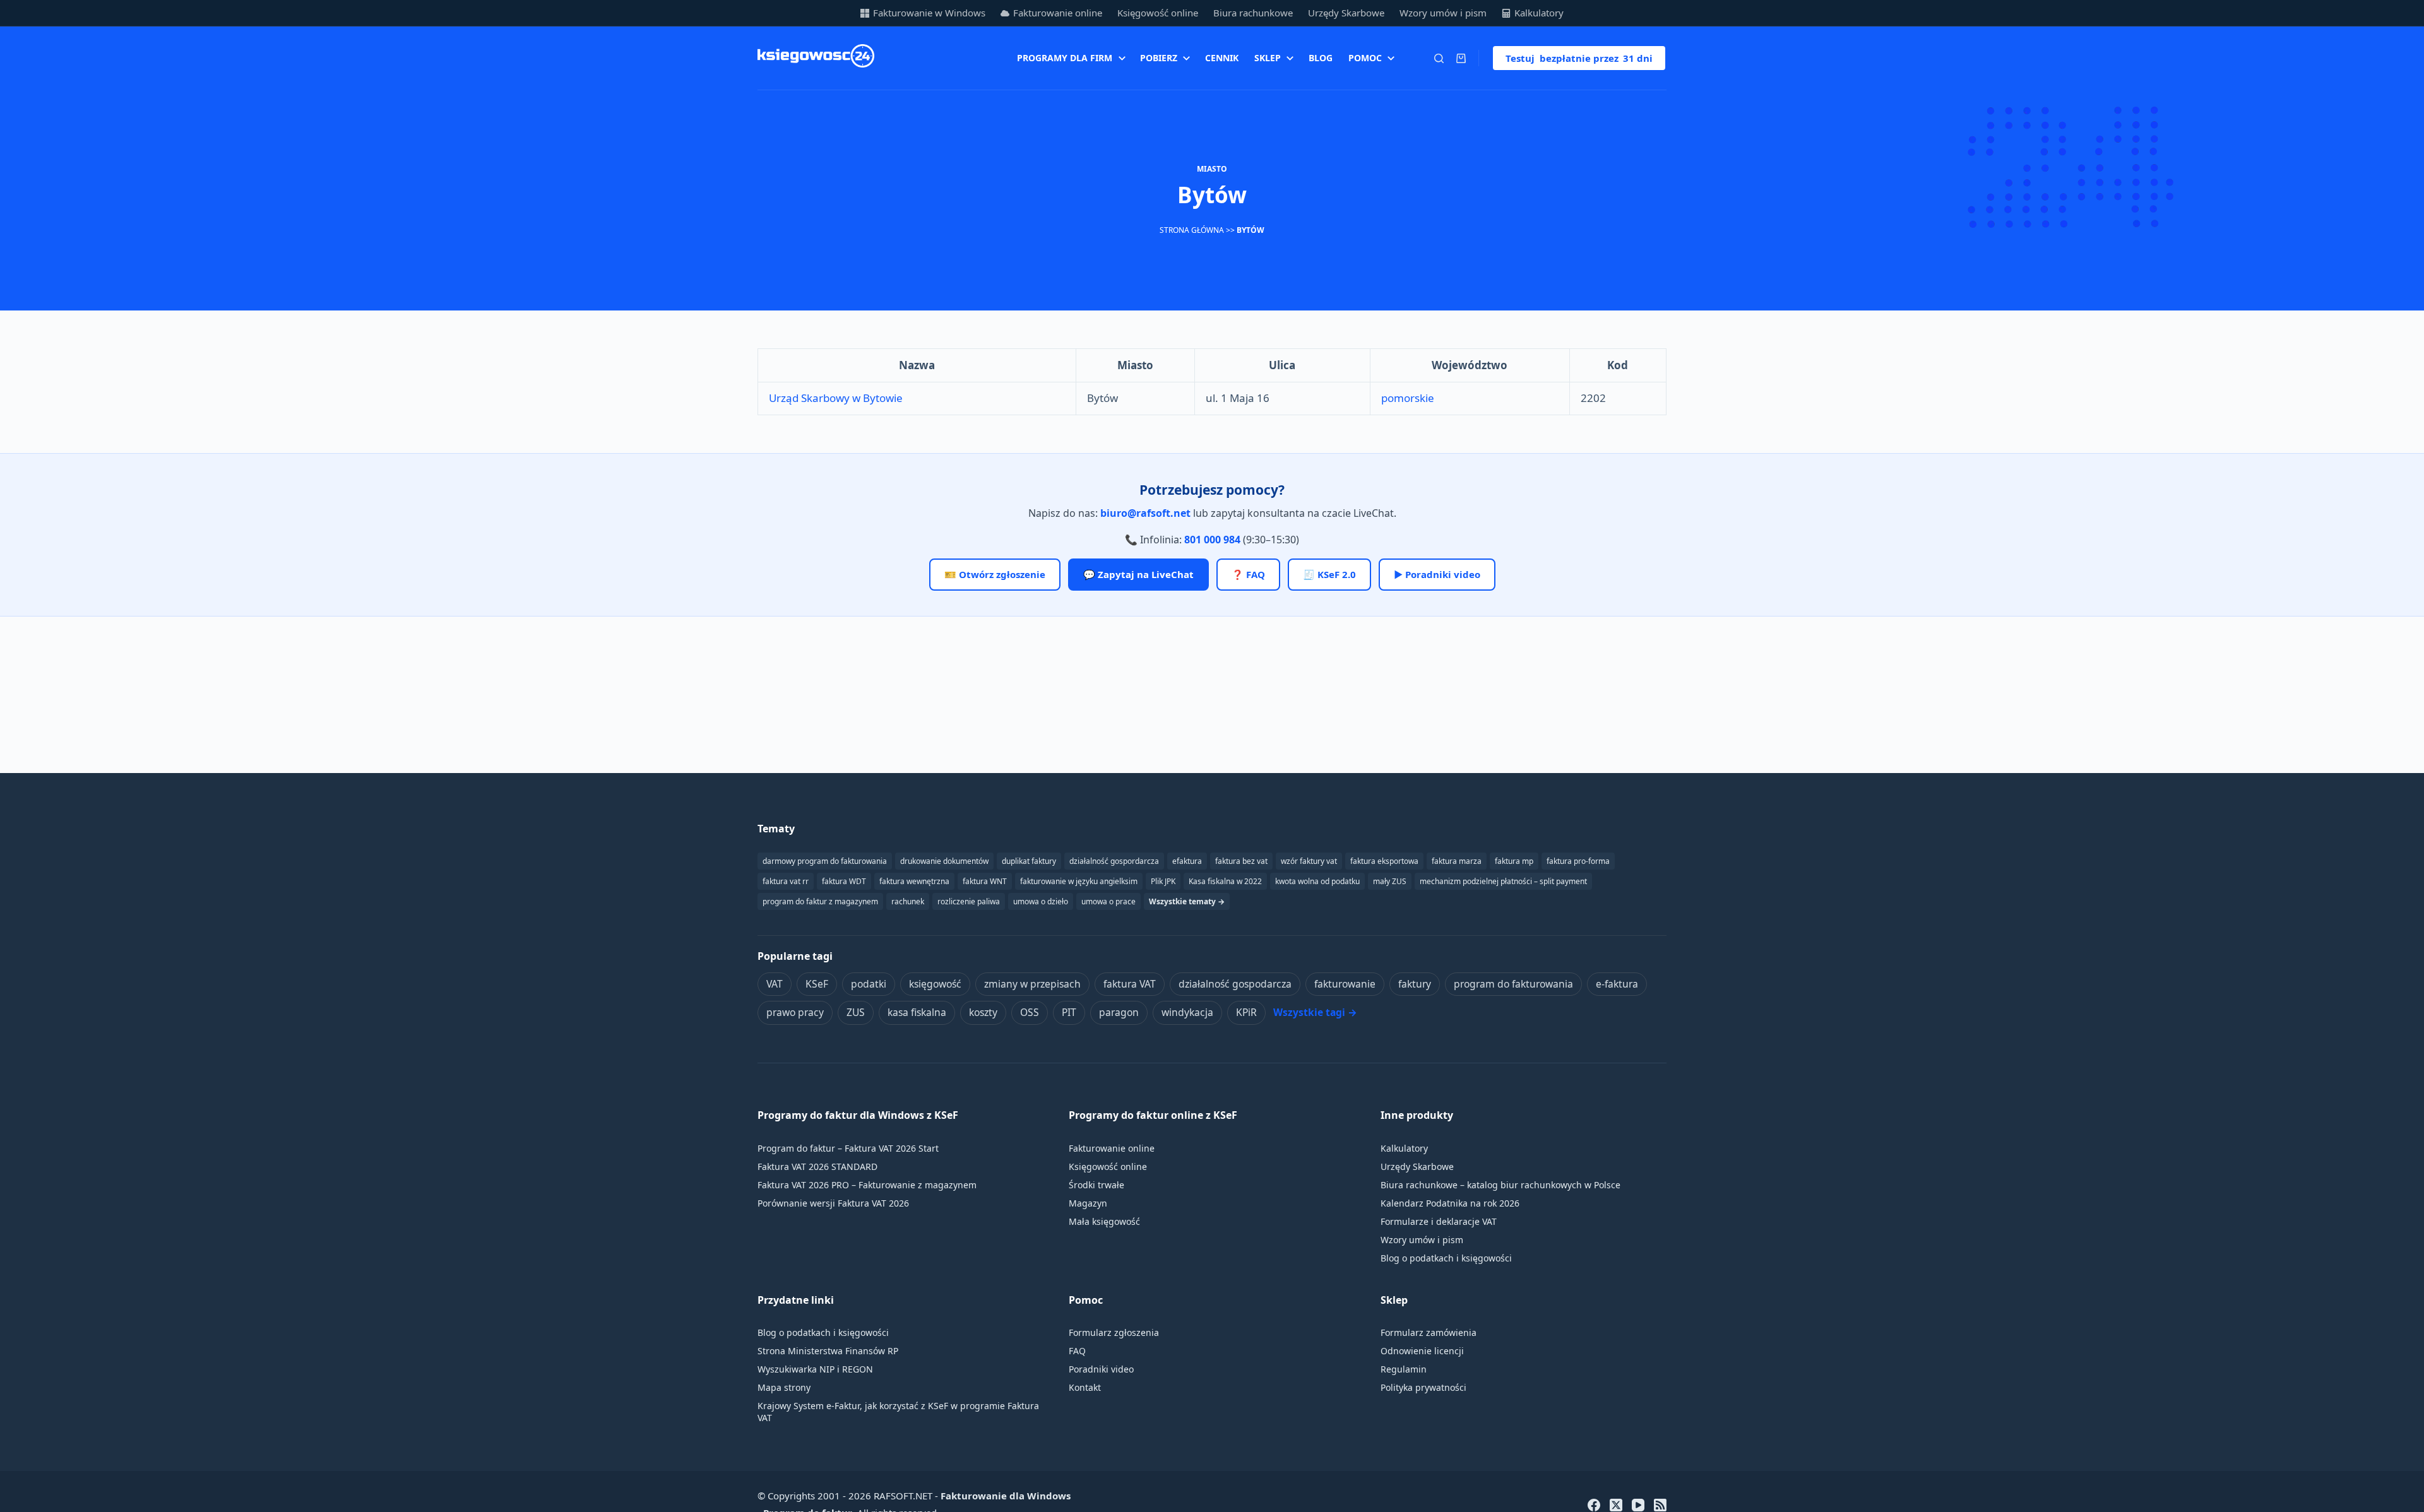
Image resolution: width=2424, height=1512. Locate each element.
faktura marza (1457, 861)
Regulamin (1404, 1369)
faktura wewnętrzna (914, 881)
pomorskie (1408, 398)
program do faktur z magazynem (820, 901)
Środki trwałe (1096, 1185)
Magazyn (1088, 1203)
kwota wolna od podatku (1317, 881)
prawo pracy (795, 1012)
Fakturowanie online (1058, 13)
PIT (1069, 1012)
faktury (1415, 984)
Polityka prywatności (1423, 1387)
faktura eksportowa (1384, 861)
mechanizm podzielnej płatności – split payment (1503, 881)
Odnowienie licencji (1422, 1351)
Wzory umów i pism (1443, 13)
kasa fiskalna (917, 1012)
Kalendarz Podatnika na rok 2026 (1450, 1203)
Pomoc (1365, 58)
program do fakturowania (1513, 984)
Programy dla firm (1065, 58)
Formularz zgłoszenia (1114, 1332)
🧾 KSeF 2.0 (1329, 574)
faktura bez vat (1241, 861)
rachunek (908, 901)
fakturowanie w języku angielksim (1079, 881)
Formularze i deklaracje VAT (1439, 1221)
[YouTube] (1638, 1505)
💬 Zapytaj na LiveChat (1138, 574)
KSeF (817, 984)
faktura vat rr (786, 881)
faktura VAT (1130, 984)
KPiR (1246, 1012)
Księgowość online (1158, 13)
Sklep (1268, 58)
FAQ (1077, 1351)
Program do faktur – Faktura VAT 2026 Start (848, 1148)
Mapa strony (784, 1387)
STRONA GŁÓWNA (1192, 230)
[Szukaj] (1439, 58)
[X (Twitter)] (1616, 1505)
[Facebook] (1594, 1505)
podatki (869, 984)
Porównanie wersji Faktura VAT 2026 (833, 1203)
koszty (983, 1012)
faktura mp (1514, 861)
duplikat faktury (1029, 861)
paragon (1119, 1012)
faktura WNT (985, 881)
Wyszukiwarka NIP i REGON (815, 1369)
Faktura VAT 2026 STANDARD (817, 1166)
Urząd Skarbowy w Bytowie (836, 398)
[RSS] (1660, 1505)
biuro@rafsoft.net (1145, 513)
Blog (1321, 58)
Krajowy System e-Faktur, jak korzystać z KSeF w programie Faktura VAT (898, 1412)
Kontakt (1085, 1387)
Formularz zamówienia (1429, 1332)
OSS (1030, 1012)
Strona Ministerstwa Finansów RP (828, 1351)
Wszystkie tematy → (1187, 901)
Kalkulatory (1539, 13)
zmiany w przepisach (1032, 984)
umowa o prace (1108, 901)
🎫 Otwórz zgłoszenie (995, 574)
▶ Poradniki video (1437, 574)
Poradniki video (1101, 1369)
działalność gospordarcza (1114, 861)
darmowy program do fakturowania (825, 861)
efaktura (1187, 861)
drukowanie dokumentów (944, 861)
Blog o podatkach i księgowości (1446, 1258)
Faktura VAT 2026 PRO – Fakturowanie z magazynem (867, 1185)
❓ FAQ (1248, 574)
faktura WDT (844, 881)
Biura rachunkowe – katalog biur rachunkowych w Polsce (1500, 1185)
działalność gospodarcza (1235, 984)
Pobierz (1159, 58)
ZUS (856, 1012)
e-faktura (1617, 984)
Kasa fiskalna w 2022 (1225, 881)
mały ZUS (1390, 881)
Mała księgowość (1104, 1221)
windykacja (1187, 1012)
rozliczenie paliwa (969, 901)
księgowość (935, 984)
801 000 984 (1212, 540)
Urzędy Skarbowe (1346, 13)
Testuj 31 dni (1579, 58)
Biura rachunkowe (1253, 13)
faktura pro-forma (1578, 861)
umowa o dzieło (1041, 901)
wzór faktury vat (1309, 861)
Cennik (1222, 58)
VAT (775, 984)
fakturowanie (1345, 984)
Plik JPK (1163, 881)
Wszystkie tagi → (1315, 1012)
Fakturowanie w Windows (929, 13)
